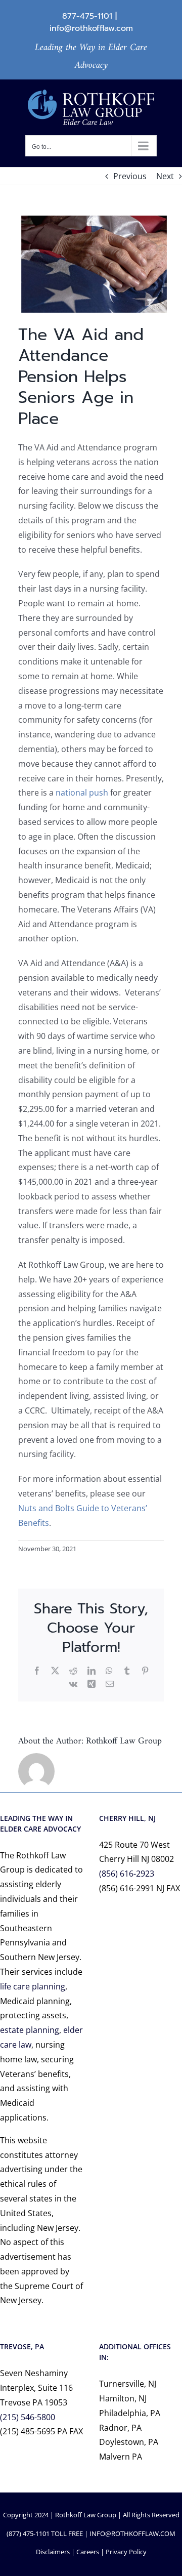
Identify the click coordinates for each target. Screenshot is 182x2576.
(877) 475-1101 (28, 2533)
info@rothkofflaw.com (91, 28)
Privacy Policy (126, 2552)
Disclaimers (53, 2552)
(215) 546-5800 (28, 2417)
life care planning (33, 1986)
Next (165, 176)
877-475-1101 (87, 16)
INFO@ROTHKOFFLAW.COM (132, 2533)
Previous (130, 176)
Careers (88, 2552)
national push (82, 793)
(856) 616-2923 (127, 1874)
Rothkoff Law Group (124, 1741)
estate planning (30, 2030)
